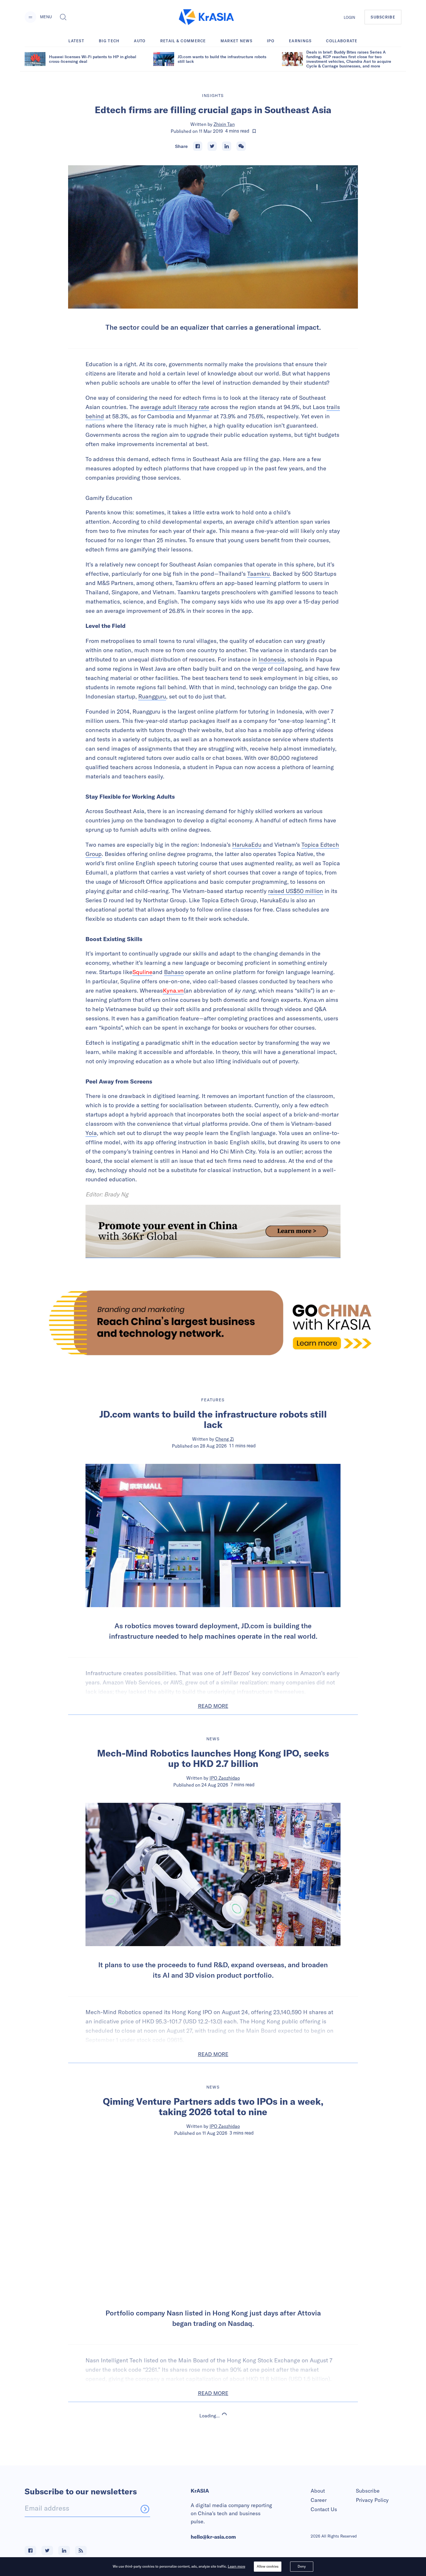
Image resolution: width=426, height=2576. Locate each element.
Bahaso (174, 972)
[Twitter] (212, 146)
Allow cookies (268, 2566)
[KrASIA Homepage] (206, 17)
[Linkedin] (227, 146)
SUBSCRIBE (383, 17)
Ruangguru (152, 696)
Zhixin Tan (224, 124)
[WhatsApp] (241, 146)
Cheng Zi (225, 1439)
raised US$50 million (296, 891)
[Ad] (213, 1323)
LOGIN (349, 17)
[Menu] (30, 17)
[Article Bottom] (213, 1231)
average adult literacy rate (175, 407)
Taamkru (258, 574)
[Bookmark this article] (254, 131)
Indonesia (272, 659)
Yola (91, 1133)
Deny (302, 2566)
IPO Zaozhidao (225, 1778)
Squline (142, 972)
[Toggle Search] (63, 17)
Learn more (236, 2566)
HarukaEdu (247, 845)
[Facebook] (198, 146)
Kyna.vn (173, 990)
